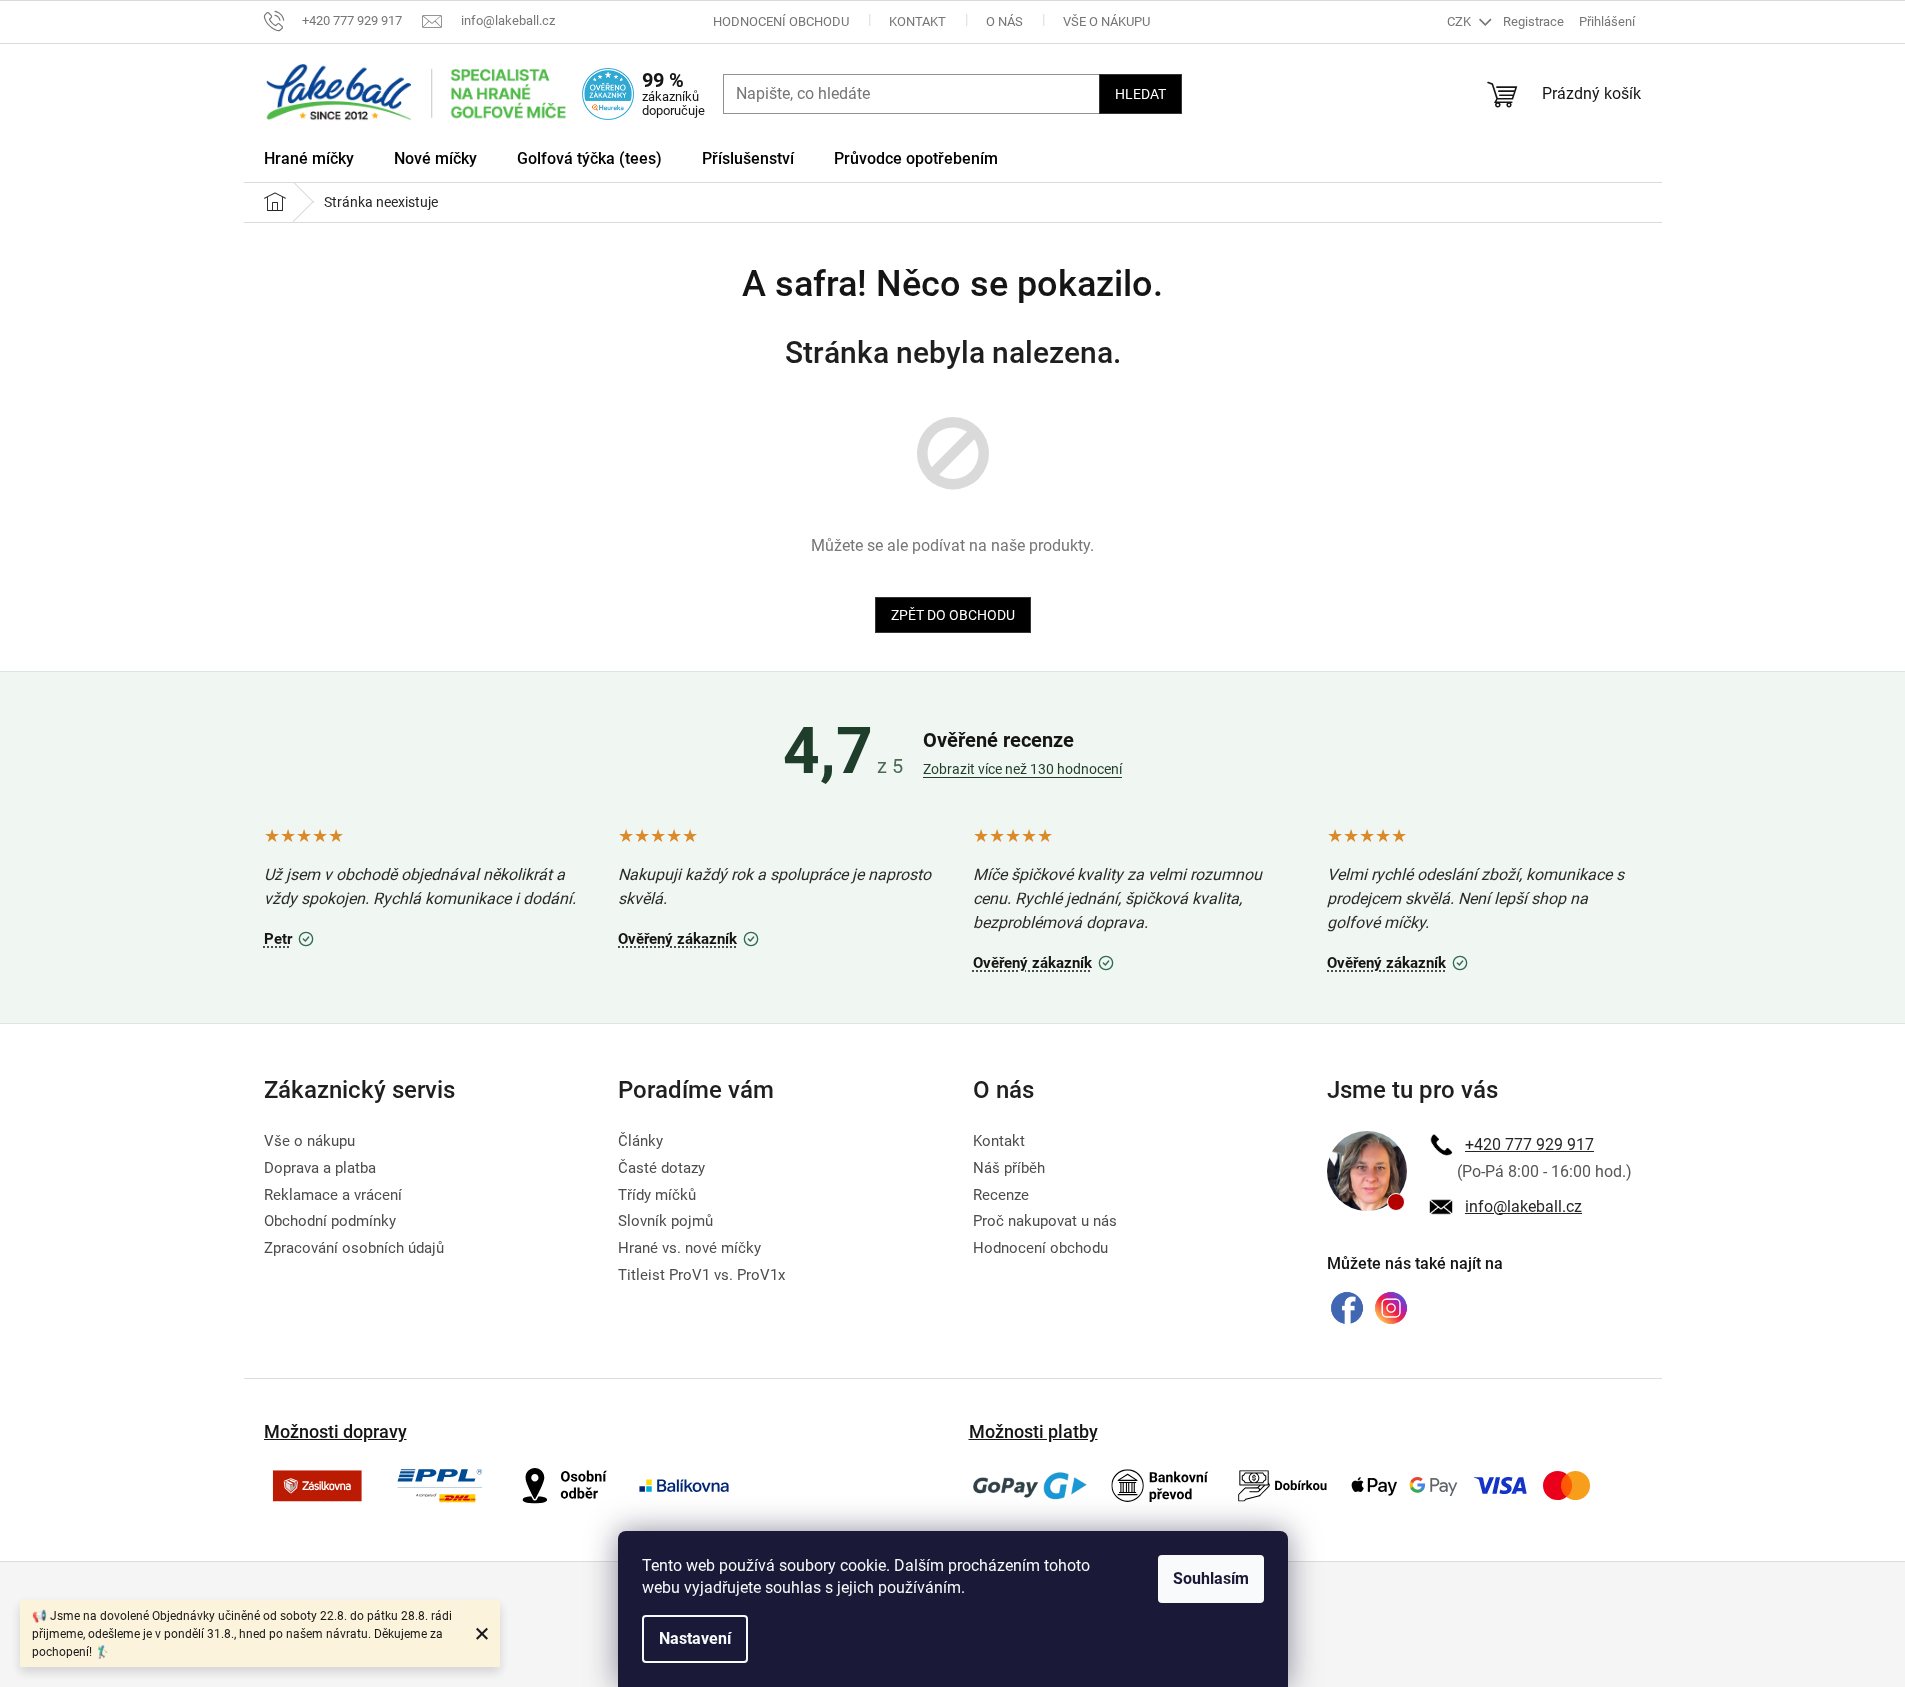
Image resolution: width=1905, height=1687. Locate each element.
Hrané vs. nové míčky (689, 1248)
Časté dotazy (661, 1168)
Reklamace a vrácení (333, 1195)
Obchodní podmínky (330, 1221)
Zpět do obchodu (953, 615)
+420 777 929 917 (1529, 1144)
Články (640, 1141)
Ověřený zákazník (691, 936)
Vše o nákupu (1106, 21)
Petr (292, 936)
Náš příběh (1009, 1168)
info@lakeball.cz (1523, 1206)
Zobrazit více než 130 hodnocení (1022, 769)
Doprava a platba (320, 1168)
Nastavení (695, 1638)
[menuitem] (309, 162)
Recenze (1001, 1195)
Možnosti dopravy (335, 1431)
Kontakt (917, 21)
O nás (1004, 21)
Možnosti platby (1033, 1431)
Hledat (1140, 94)
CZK (1460, 21)
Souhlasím (1211, 1578)
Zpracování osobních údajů (354, 1248)
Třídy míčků (657, 1195)
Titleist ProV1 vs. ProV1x (701, 1275)
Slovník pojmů (665, 1221)
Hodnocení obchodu (781, 21)
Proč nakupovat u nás (1045, 1221)
